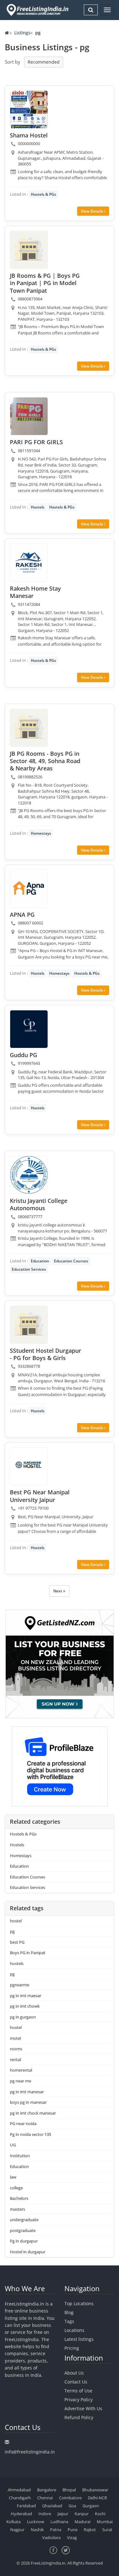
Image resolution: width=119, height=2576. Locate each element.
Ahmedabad (19, 2490)
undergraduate (24, 2220)
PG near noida (23, 2123)
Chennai (45, 2498)
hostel (16, 1921)
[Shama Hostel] (29, 109)
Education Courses (71, 1261)
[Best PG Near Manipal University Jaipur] (29, 1466)
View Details (93, 211)
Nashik (37, 2530)
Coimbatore (70, 2498)
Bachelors (19, 2198)
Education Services (29, 1269)
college (16, 2188)
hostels (17, 1963)
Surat (107, 2530)
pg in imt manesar (27, 2092)
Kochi (100, 2514)
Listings (22, 33)
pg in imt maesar (26, 1996)
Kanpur (82, 2514)
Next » (59, 1591)
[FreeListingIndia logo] (38, 10)
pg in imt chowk (25, 2006)
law (13, 2177)
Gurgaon (91, 2506)
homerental (21, 2070)
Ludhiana (59, 2522)
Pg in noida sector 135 (30, 2134)
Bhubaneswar (95, 2490)
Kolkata (13, 2522)
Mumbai (105, 2522)
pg (12, 1931)
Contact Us (76, 2382)
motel (15, 2038)
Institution (20, 2156)
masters (17, 2209)
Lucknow (36, 2522)
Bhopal (69, 2490)
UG (13, 2145)
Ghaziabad (52, 2506)
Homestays (41, 833)
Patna (56, 2530)
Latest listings (79, 2339)
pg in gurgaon (23, 2017)
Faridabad (26, 2506)
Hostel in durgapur (28, 2252)
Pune (73, 2530)
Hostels (38, 507)
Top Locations (79, 2303)
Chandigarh (20, 2498)
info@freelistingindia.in (30, 2452)
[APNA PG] (29, 889)
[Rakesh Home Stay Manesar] (29, 563)
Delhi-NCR (97, 2498)
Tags (69, 2321)
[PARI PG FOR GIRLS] (29, 416)
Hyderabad (21, 2514)
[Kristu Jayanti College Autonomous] (29, 1175)
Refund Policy (79, 2417)
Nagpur (17, 2530)
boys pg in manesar (28, 2102)
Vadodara (51, 2537)
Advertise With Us (83, 2408)
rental (15, 2060)
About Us (74, 2373)
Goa (72, 2506)
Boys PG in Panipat (28, 1953)
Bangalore (47, 2490)
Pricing (72, 2348)
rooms (16, 2049)
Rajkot (90, 2530)
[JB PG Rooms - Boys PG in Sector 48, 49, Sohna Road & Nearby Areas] (29, 728)
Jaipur (63, 2514)
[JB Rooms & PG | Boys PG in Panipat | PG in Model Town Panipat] (29, 250)
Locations (74, 2330)
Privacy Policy (79, 2400)
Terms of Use (78, 2391)
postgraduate (23, 2230)
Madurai (83, 2522)
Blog (69, 2312)
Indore (45, 2514)
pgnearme (20, 1985)
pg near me (20, 2081)
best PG (17, 1942)
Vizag (72, 2537)
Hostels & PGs (43, 194)
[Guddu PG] (29, 1029)
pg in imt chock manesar (33, 2113)
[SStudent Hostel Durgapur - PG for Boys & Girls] (29, 1325)
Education (40, 1261)
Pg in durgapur (24, 2241)
